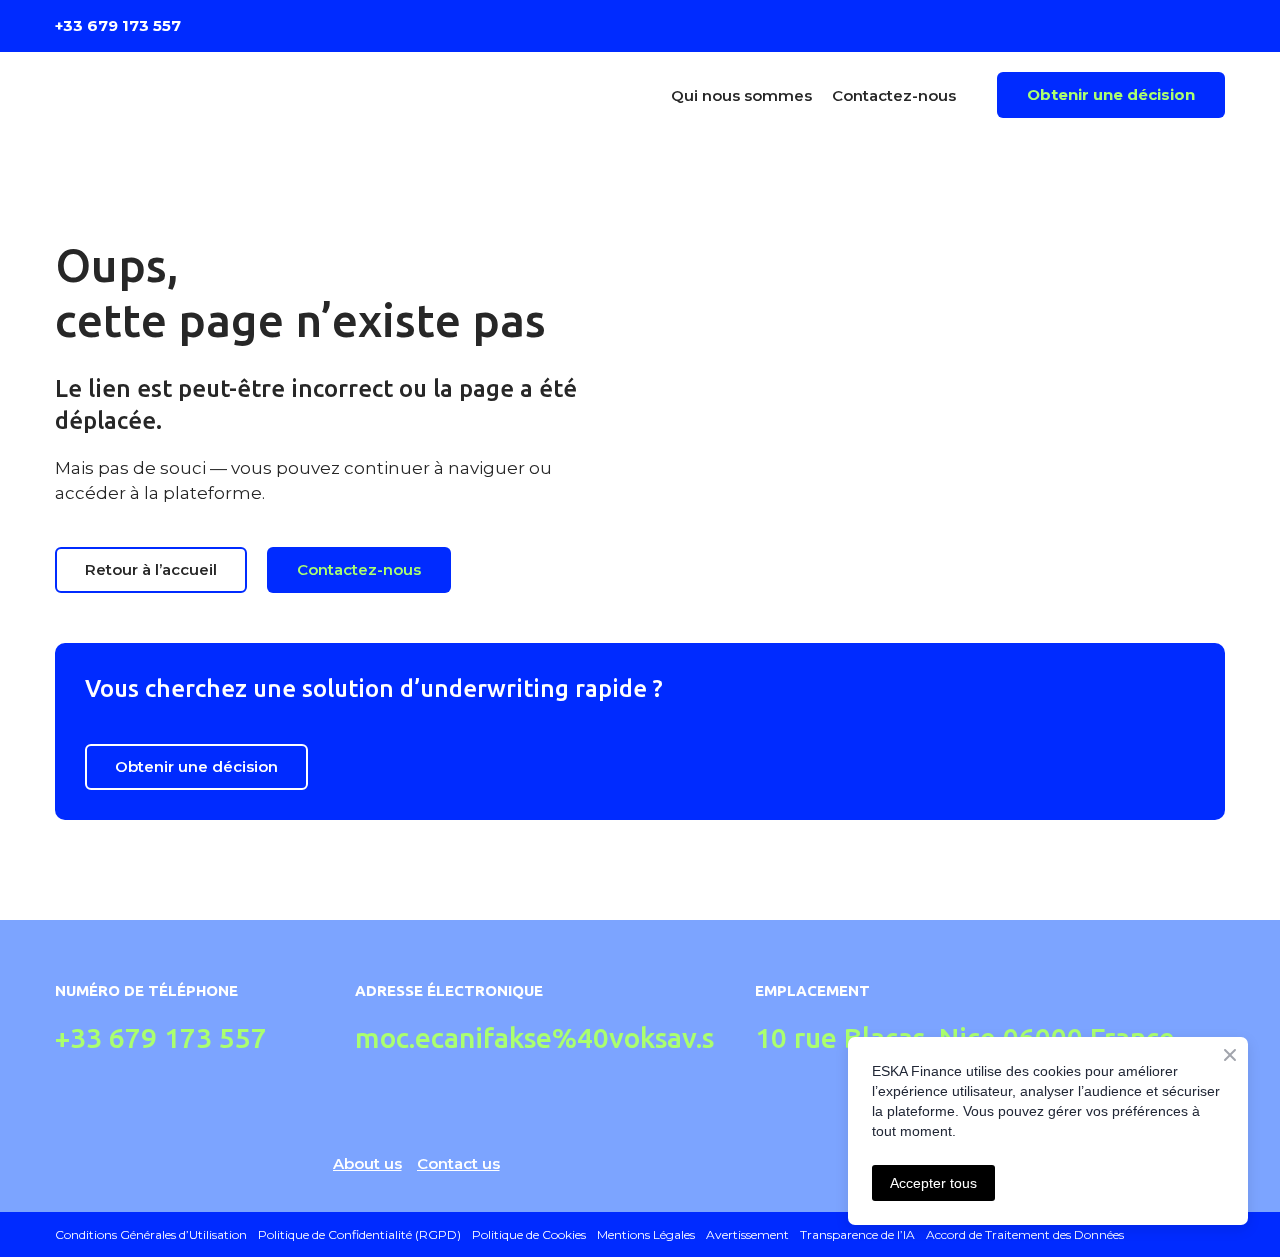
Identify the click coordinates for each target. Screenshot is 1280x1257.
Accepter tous (933, 1183)
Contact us (458, 1163)
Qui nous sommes (741, 95)
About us (367, 1163)
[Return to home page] (198, 95)
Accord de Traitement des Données (1025, 1234)
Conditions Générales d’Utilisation (151, 1234)
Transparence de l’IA (857, 1234)
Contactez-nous (894, 95)
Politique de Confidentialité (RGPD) (359, 1234)
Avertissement (747, 1234)
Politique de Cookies (529, 1234)
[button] (1111, 95)
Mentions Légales (646, 1234)
